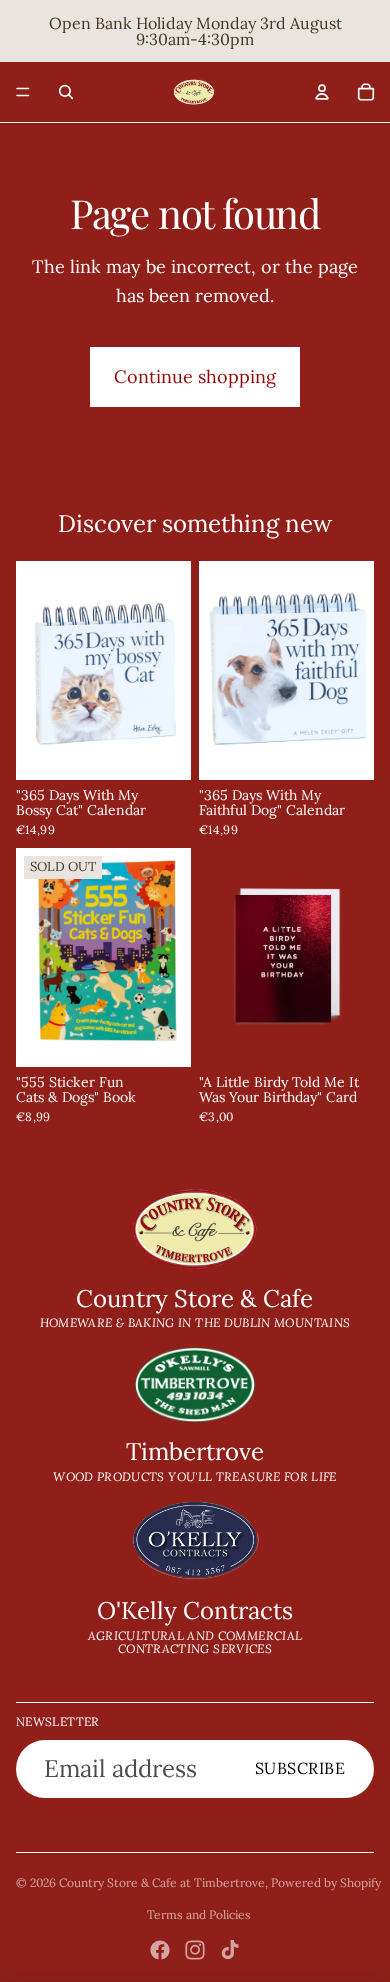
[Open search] (66, 92)
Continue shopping (195, 376)
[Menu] (23, 92)
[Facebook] (160, 1950)
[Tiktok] (230, 1950)
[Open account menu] (322, 92)
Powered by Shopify (326, 1882)
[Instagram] (195, 1950)
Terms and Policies (199, 1914)
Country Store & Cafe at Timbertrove (162, 1882)
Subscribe (300, 1768)
